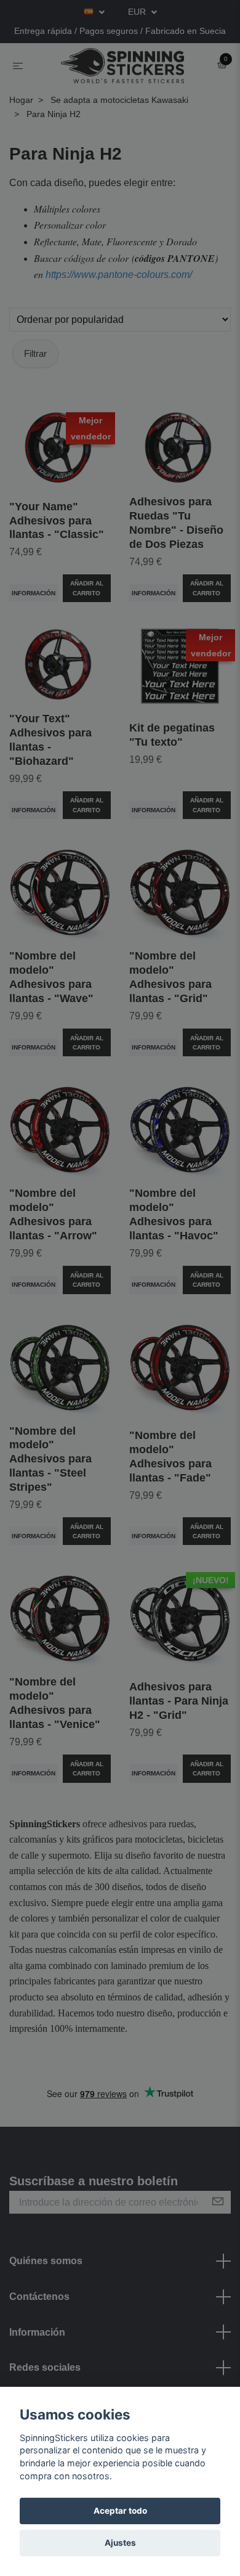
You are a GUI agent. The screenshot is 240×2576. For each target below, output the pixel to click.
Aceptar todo (120, 2511)
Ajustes (120, 2543)
